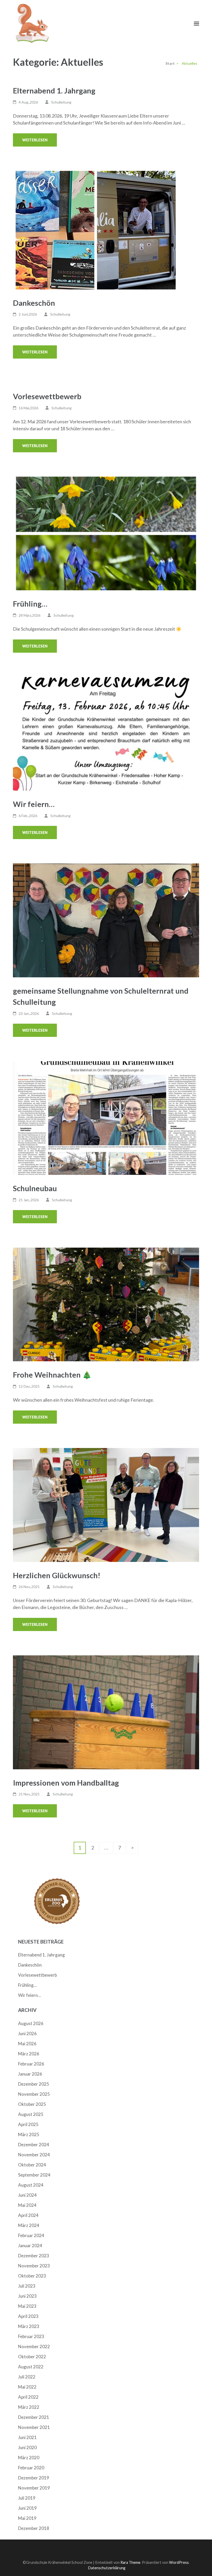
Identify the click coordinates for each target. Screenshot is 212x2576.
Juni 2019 (27, 2508)
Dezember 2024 (34, 2145)
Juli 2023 (27, 2286)
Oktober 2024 (32, 2165)
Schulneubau (35, 1188)
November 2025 (34, 2094)
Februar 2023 (31, 2336)
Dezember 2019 (34, 2478)
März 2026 (29, 2054)
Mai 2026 (27, 2044)
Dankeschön (34, 303)
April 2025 (28, 2124)
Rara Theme (130, 2562)
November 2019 (34, 2488)
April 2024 (28, 2215)
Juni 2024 (27, 2195)
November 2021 (34, 2427)
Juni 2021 (27, 2437)
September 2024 (34, 2175)
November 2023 (34, 2266)
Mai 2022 (27, 2387)
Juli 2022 (27, 2377)
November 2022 (34, 2346)
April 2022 (28, 2397)
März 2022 (29, 2407)
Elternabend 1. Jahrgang (54, 90)
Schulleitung (61, 102)
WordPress (179, 2562)
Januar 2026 (30, 2074)
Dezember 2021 (34, 2417)
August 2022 (31, 2367)
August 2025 (31, 2114)
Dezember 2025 (34, 2084)
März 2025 (29, 2134)
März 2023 (29, 2326)
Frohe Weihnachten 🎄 (52, 1375)
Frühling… (30, 604)
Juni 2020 (27, 2447)
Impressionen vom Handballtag (66, 1783)
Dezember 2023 (34, 2256)
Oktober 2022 (32, 2357)
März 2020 (29, 2458)
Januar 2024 (30, 2246)
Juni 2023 (27, 2296)
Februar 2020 (31, 2468)
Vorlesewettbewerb (47, 396)
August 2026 (31, 2023)
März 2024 (29, 2225)
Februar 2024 (31, 2235)
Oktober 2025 (32, 2104)
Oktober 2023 (32, 2276)
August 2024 (31, 2185)
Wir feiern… (34, 804)
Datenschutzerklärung (107, 2568)
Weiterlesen (35, 140)
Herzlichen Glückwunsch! (57, 1575)
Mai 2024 (27, 2205)
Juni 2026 (27, 2033)
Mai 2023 (27, 2306)
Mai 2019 (27, 2518)
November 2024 (34, 2155)
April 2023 (28, 2316)
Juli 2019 (27, 2498)
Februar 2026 (31, 2064)
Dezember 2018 (34, 2528)
